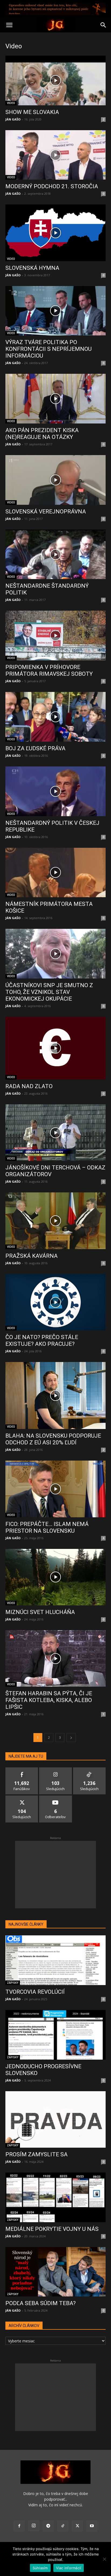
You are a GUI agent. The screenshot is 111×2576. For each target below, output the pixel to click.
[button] (9, 25)
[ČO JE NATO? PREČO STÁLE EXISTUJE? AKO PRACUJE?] (55, 1302)
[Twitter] (77, 2526)
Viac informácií (69, 2568)
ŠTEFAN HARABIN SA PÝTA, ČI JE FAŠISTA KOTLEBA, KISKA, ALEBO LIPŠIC (49, 1700)
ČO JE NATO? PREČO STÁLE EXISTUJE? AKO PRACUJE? (42, 1341)
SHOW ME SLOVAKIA (32, 112)
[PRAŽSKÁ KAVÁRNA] (55, 1221)
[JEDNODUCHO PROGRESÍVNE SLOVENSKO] (55, 2035)
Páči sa (22, 1769)
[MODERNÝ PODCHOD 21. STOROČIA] (55, 155)
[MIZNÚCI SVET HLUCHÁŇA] (55, 1577)
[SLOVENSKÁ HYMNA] (55, 233)
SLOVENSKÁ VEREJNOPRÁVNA (46, 512)
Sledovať (56, 1769)
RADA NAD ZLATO (29, 1086)
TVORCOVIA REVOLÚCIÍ (35, 1992)
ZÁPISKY (13, 1983)
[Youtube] (92, 2526)
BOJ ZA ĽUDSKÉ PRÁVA (35, 748)
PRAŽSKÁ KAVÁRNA (32, 1256)
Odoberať (56, 1798)
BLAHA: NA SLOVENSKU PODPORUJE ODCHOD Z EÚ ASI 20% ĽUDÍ (53, 1439)
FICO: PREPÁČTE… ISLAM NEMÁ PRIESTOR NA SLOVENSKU (47, 1527)
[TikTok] (63, 2526)
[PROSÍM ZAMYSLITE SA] (55, 2119)
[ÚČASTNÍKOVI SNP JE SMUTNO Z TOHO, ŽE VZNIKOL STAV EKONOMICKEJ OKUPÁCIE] (55, 954)
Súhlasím (40, 2568)
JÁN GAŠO (13, 119)
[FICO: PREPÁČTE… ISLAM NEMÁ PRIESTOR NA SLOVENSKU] (55, 1489)
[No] (104, 2559)
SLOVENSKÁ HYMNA (32, 268)
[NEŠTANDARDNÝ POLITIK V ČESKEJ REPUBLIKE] (55, 791)
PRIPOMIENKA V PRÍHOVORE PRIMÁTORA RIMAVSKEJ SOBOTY (49, 670)
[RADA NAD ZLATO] (55, 1048)
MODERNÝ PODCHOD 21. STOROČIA (52, 186)
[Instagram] (34, 2526)
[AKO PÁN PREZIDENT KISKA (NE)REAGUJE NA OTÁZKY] (55, 399)
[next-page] (71, 1738)
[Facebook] (19, 2526)
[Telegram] (48, 2526)
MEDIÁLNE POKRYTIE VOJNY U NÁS (52, 2229)
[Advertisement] (55, 1875)
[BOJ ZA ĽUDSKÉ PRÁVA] (55, 717)
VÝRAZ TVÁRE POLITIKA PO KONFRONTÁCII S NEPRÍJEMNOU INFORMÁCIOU (48, 349)
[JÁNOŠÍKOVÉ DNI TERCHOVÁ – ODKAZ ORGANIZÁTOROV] (55, 1133)
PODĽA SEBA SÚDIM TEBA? (41, 2303)
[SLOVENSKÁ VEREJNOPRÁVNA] (55, 480)
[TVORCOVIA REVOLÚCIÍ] (55, 1960)
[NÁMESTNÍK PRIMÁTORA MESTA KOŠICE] (55, 873)
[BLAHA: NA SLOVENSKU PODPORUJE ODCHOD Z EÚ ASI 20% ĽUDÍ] (55, 1395)
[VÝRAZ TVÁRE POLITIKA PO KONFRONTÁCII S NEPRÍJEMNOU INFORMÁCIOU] (55, 311)
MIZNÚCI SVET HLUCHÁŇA (40, 1612)
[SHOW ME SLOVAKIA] (55, 80)
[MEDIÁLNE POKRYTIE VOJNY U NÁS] (55, 2197)
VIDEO (11, 103)
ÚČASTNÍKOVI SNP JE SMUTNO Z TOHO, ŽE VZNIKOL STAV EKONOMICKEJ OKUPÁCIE (49, 992)
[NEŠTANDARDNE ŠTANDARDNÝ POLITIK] (55, 554)
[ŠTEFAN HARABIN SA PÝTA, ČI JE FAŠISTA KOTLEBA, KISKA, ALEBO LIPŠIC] (55, 1658)
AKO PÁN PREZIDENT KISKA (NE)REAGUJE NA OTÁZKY (42, 434)
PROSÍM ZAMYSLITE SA (37, 2154)
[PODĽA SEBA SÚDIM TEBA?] (55, 2272)
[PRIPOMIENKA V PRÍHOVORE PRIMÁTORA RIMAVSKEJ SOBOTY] (55, 635)
